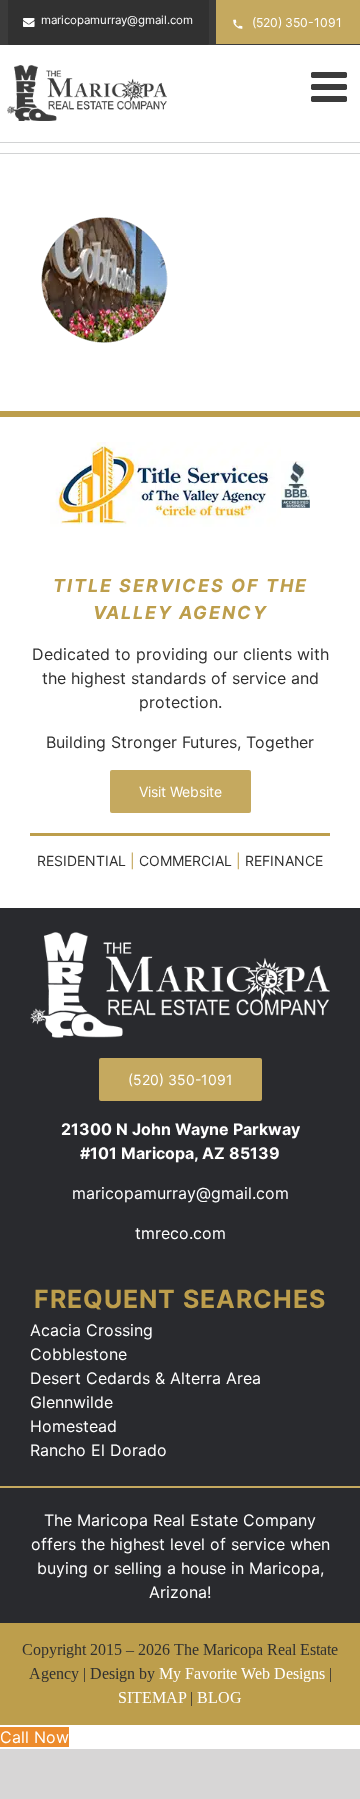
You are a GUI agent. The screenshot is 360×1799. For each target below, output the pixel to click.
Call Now (34, 1737)
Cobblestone (78, 1354)
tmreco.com (180, 1233)
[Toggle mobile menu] (332, 86)
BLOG (219, 1697)
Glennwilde (71, 1402)
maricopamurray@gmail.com (180, 1193)
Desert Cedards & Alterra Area (145, 1378)
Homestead (73, 1426)
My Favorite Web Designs (242, 1673)
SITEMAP (152, 1697)
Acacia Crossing (91, 1330)
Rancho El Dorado (98, 1450)
